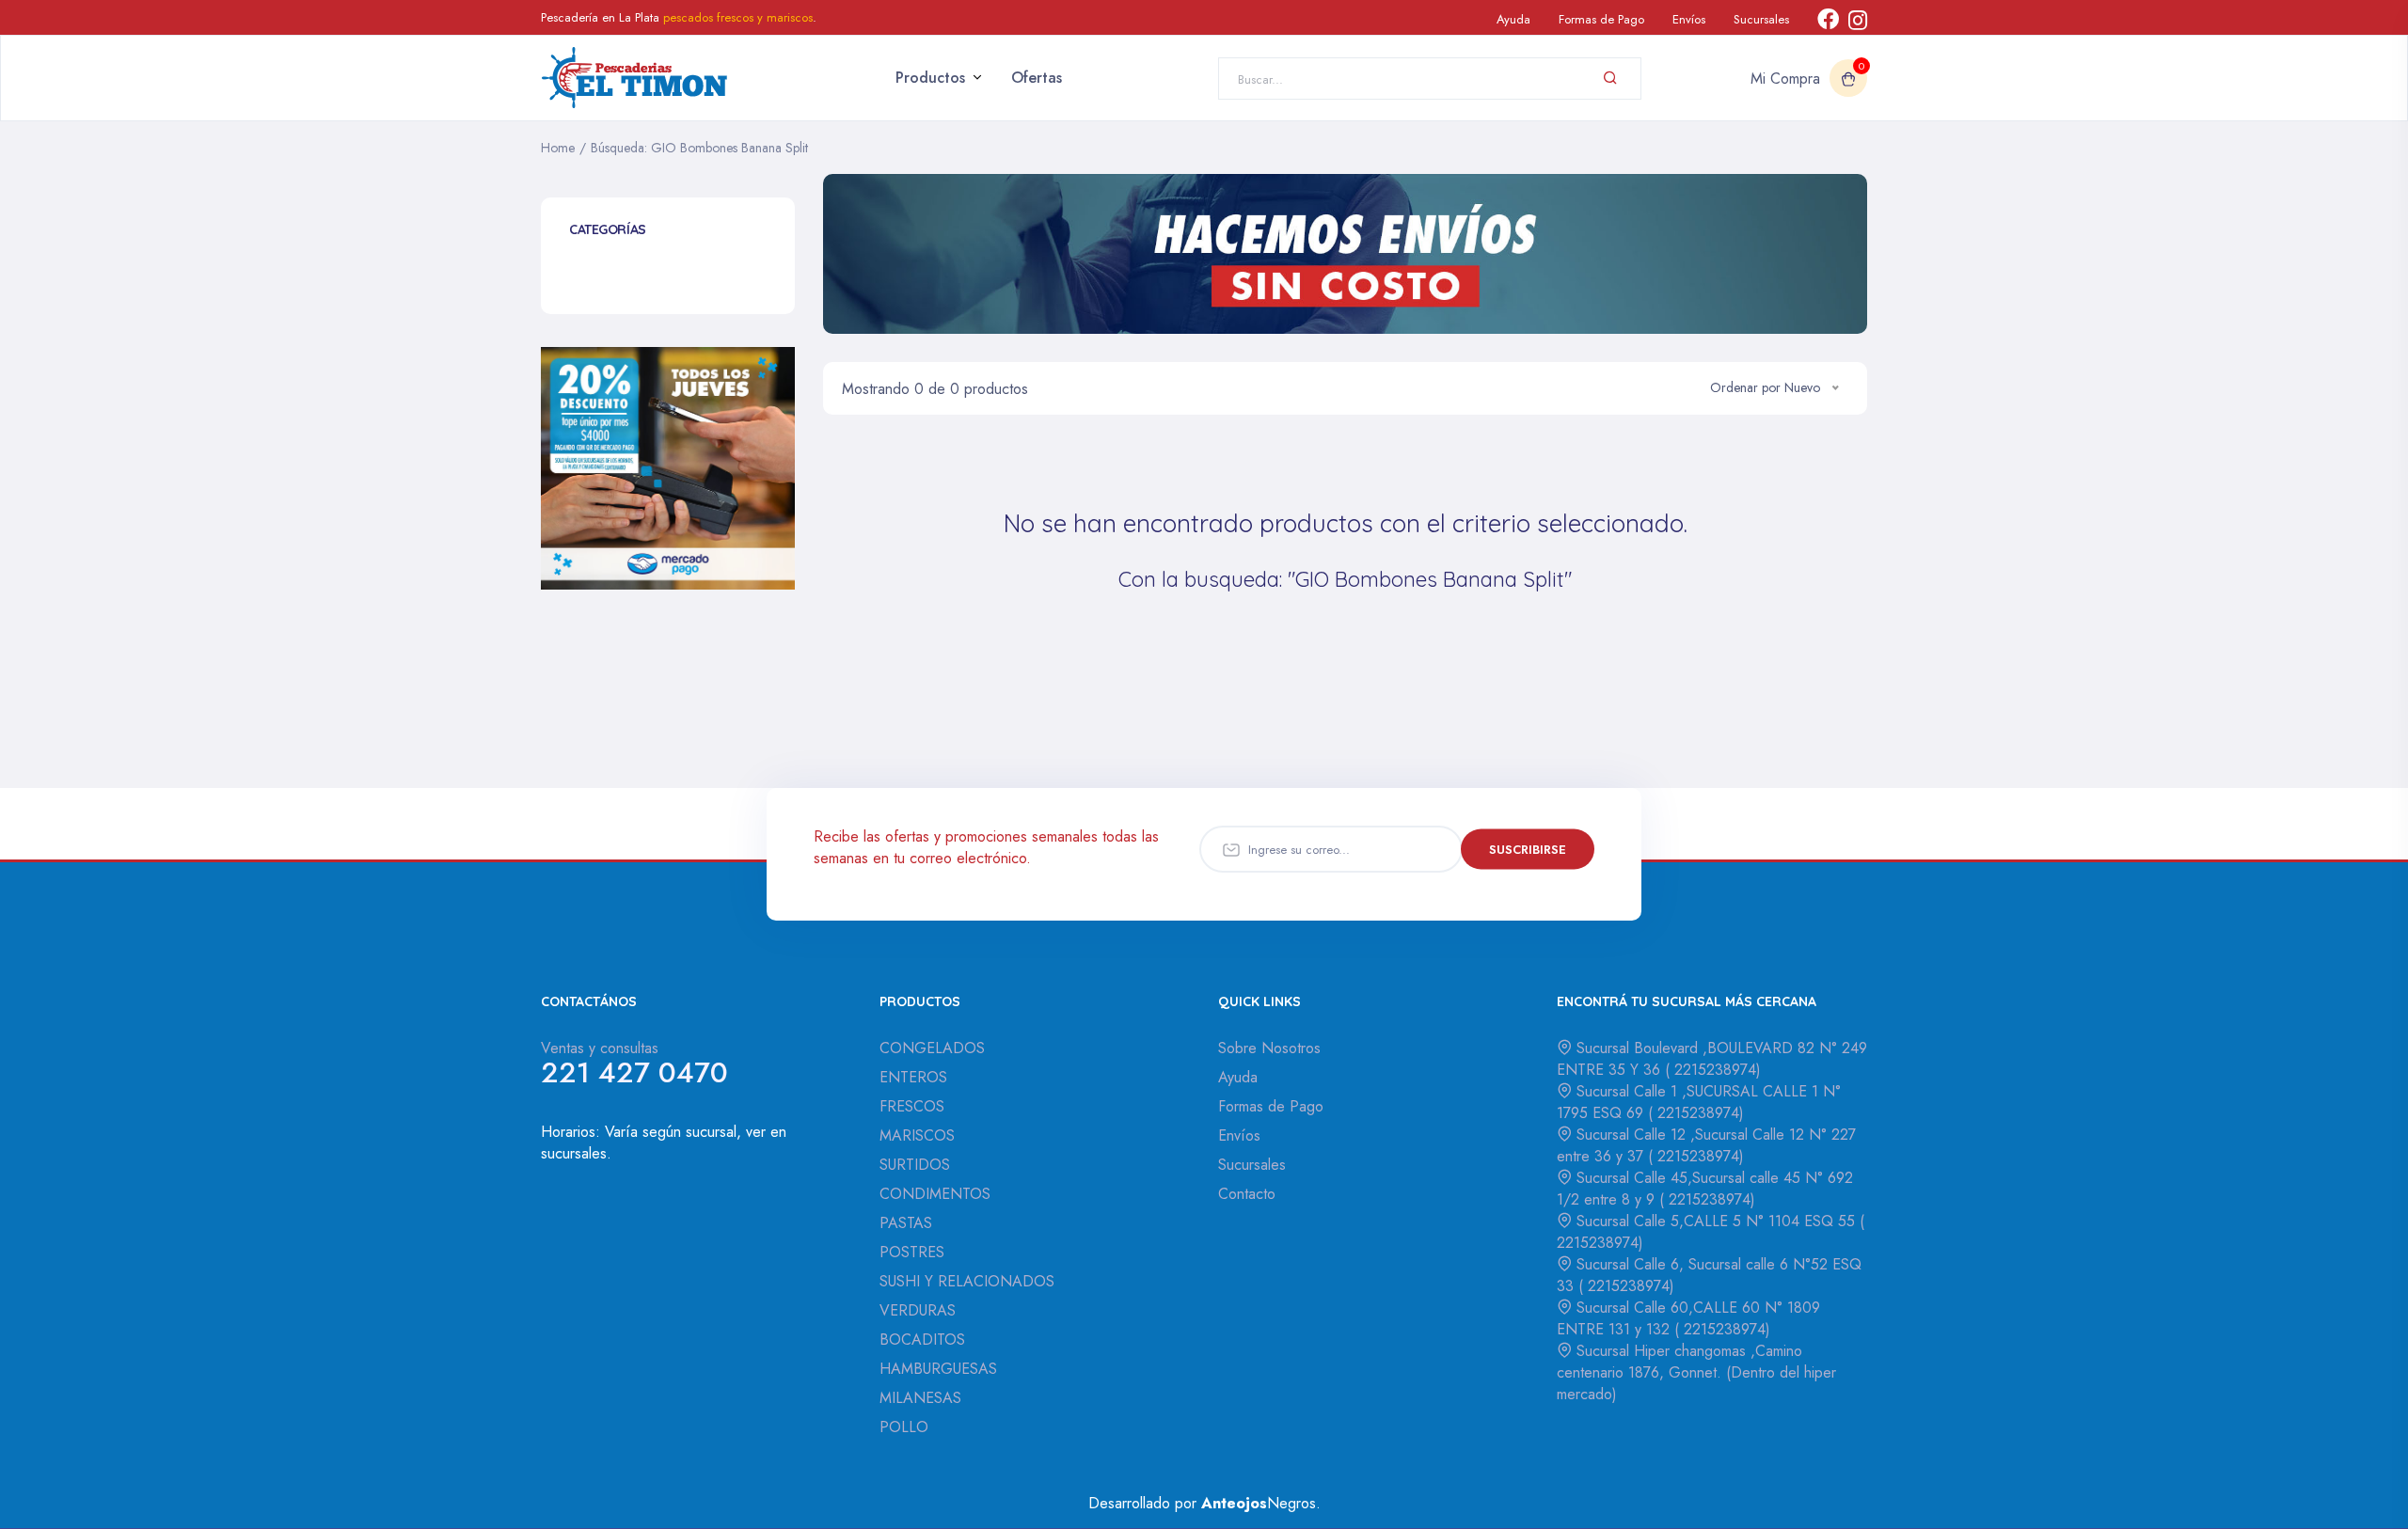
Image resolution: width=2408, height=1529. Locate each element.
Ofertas (1037, 78)
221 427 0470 (634, 1072)
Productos (930, 78)
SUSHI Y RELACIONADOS (967, 1281)
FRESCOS (912, 1106)
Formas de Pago (1601, 19)
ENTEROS (913, 1077)
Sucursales (1761, 19)
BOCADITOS (922, 1340)
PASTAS (906, 1223)
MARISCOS (917, 1135)
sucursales (574, 1153)
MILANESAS (920, 1398)
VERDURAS (918, 1310)
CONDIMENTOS (935, 1194)
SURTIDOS (915, 1165)
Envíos (1689, 19)
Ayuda (1513, 19)
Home (558, 148)
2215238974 (1713, 1070)
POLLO (904, 1427)
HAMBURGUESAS (938, 1369)
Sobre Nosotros (1269, 1048)
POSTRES (912, 1252)
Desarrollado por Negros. (1204, 1503)
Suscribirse (1528, 849)
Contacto (1247, 1194)
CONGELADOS (932, 1048)
